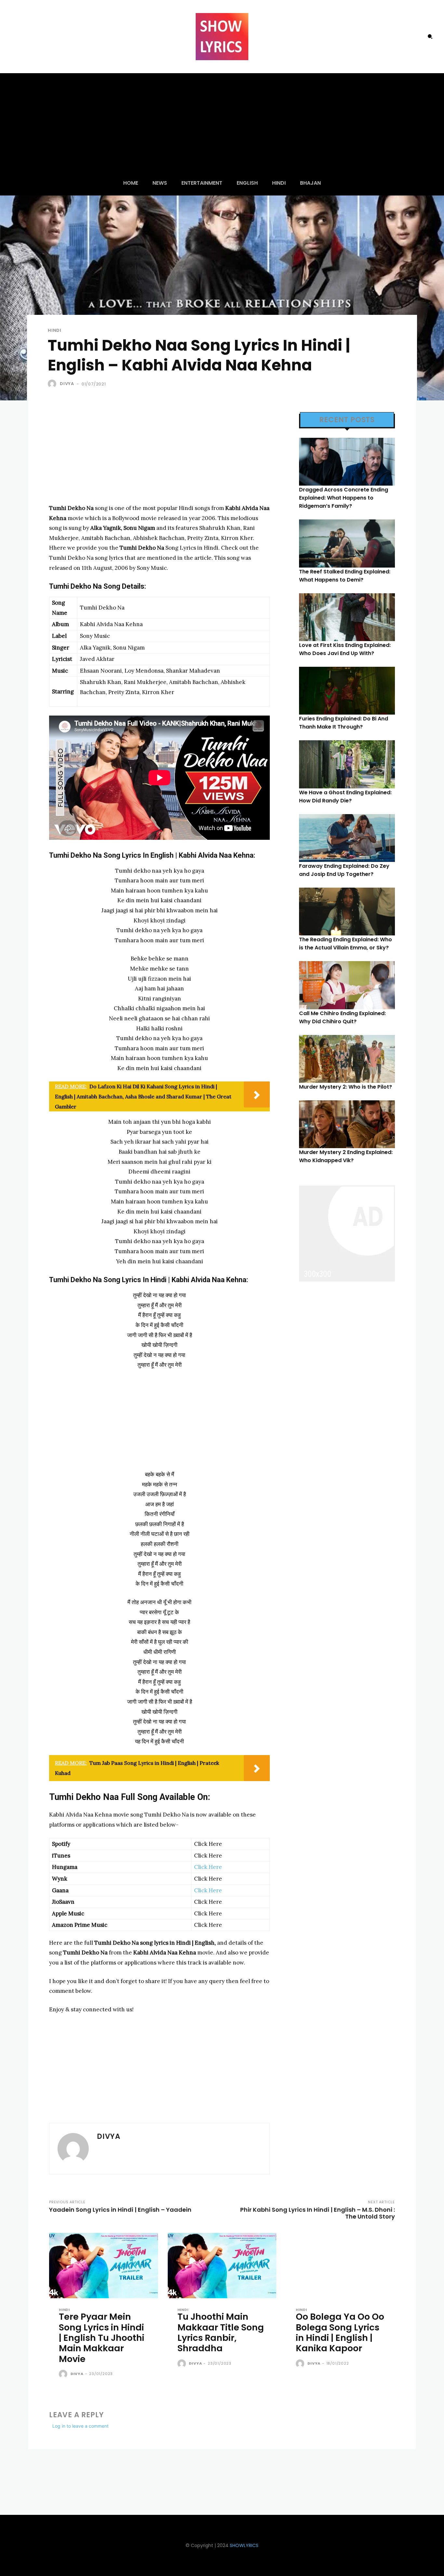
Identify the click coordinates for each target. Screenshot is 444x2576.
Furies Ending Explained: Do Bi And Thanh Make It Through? (344, 723)
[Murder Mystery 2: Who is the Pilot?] (347, 1059)
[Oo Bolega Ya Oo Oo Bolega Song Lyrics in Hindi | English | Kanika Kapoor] (340, 2266)
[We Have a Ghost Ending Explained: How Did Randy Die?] (347, 764)
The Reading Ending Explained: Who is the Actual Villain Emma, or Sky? (346, 944)
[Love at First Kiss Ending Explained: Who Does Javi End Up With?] (347, 617)
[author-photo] (64, 2374)
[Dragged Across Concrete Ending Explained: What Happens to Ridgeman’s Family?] (347, 462)
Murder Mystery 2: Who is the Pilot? (346, 1087)
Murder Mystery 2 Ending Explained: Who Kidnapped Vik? (346, 1156)
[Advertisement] (222, 122)
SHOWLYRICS (244, 2545)
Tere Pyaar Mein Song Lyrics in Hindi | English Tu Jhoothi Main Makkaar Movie (102, 2338)
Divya (67, 384)
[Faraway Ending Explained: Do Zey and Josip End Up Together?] (347, 838)
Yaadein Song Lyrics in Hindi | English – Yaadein (120, 2210)
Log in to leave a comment (80, 2426)
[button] (430, 36)
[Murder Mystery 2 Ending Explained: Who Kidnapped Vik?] (347, 1124)
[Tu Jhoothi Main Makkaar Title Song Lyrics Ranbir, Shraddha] (222, 2266)
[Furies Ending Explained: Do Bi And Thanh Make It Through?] (347, 691)
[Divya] (53, 384)
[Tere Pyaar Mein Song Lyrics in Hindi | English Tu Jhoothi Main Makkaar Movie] (104, 2266)
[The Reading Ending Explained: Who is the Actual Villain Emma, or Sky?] (347, 912)
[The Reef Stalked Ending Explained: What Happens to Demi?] (347, 543)
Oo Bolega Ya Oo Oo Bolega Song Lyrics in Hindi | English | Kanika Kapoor (340, 2332)
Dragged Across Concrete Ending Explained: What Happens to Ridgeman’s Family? (344, 498)
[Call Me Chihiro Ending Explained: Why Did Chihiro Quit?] (347, 985)
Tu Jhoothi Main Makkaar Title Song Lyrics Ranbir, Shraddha (221, 2332)
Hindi (55, 330)
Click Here (208, 1867)
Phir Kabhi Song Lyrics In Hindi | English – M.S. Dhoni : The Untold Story (318, 2213)
